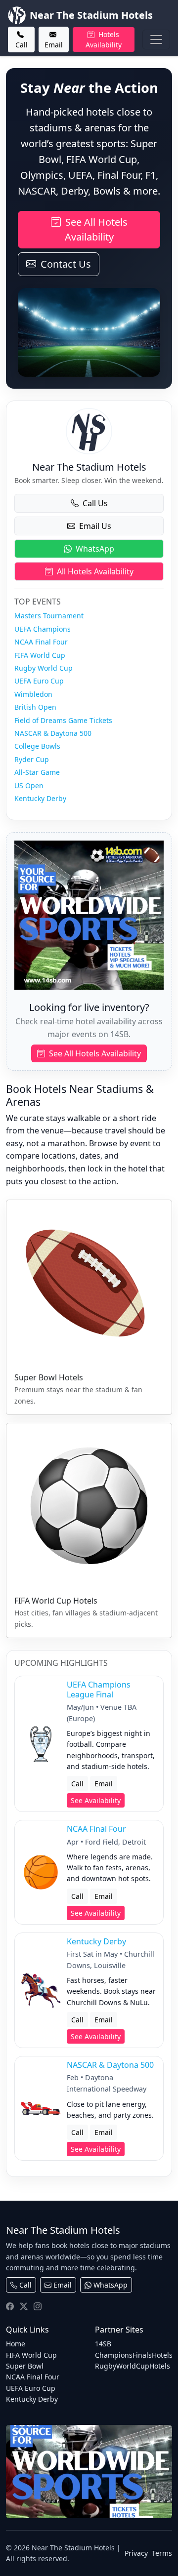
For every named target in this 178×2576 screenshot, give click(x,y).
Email (54, 45)
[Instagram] (38, 2306)
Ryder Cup (32, 759)
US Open (29, 785)
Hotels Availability (104, 40)
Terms (162, 2553)
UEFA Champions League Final (99, 1689)
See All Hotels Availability (95, 229)
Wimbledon (33, 694)
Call (22, 45)
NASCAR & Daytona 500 (53, 733)
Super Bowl (25, 2366)
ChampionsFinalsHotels (134, 2355)
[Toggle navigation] (156, 40)
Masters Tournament (49, 616)
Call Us (95, 503)
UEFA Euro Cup (39, 681)
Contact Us (65, 264)
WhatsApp (95, 549)
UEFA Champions (43, 629)
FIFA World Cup (40, 655)
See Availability (96, 1800)
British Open (35, 707)
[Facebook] (10, 2306)
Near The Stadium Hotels (91, 15)
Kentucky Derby (40, 798)
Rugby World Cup (44, 668)
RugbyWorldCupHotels (133, 2366)
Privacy (136, 2553)
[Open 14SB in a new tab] (89, 2472)
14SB (103, 2344)
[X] (24, 2306)
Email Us (95, 526)
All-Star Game (37, 772)
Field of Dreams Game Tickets (63, 720)
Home (16, 2344)
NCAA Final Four (41, 642)
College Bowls (37, 746)
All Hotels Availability (95, 571)
